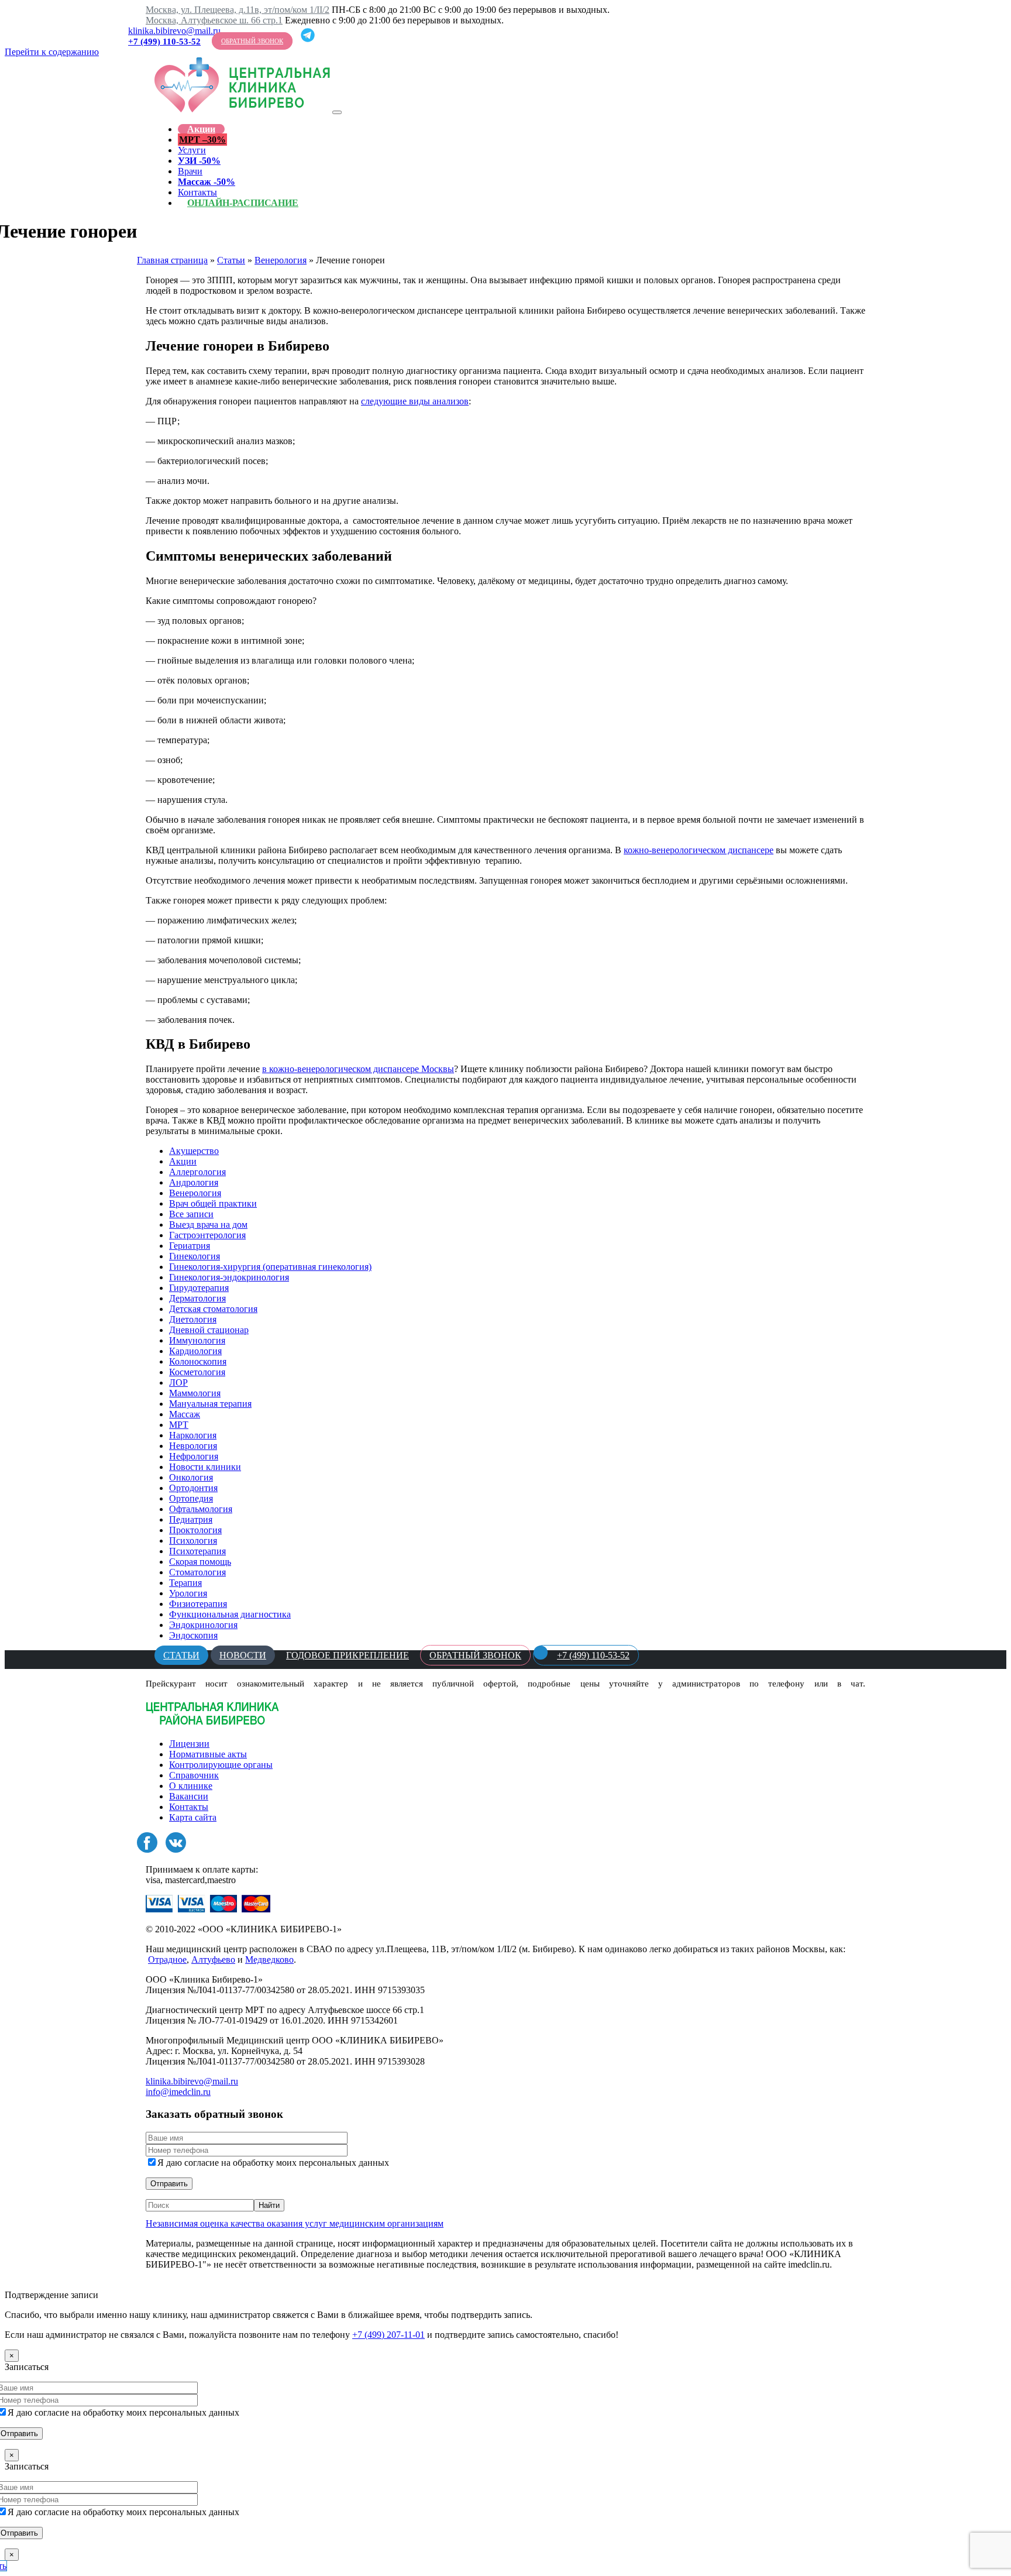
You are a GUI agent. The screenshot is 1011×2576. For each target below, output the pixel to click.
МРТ (179, 1425)
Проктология (195, 1530)
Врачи (190, 171)
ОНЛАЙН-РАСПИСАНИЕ (243, 203)
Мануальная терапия (210, 1404)
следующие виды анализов (415, 401)
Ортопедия (191, 1498)
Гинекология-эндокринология (229, 1277)
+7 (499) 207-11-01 (388, 2335)
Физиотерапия (198, 1604)
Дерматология (197, 1298)
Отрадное (167, 1960)
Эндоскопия (193, 1635)
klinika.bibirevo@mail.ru (174, 31)
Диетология (193, 1319)
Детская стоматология (213, 1309)
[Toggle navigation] (337, 112)
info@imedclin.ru (178, 2092)
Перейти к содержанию (52, 52)
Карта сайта (193, 1817)
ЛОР (178, 1383)
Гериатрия (190, 1246)
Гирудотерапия (199, 1288)
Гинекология (195, 1256)
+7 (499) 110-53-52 (164, 42)
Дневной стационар (209, 1330)
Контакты (189, 1807)
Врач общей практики (213, 1203)
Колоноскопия (198, 1361)
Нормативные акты (208, 1754)
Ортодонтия (193, 1488)
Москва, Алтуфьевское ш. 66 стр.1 (214, 20)
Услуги (192, 150)
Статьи (231, 260)
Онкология (191, 1477)
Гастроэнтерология (207, 1235)
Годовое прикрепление (348, 1655)
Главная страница (172, 260)
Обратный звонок (252, 41)
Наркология (193, 1435)
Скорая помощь (200, 1562)
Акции (201, 129)
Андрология (194, 1182)
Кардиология (195, 1351)
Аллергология (197, 1172)
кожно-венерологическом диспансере (699, 850)
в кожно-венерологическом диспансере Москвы (358, 1069)
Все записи (191, 1214)
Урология (188, 1593)
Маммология (195, 1393)
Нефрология (194, 1456)
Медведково (269, 1960)
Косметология (197, 1372)
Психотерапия (197, 1551)
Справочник (194, 1775)
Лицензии (189, 1744)
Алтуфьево (213, 1960)
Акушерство (194, 1151)
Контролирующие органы (221, 1765)
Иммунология (197, 1340)
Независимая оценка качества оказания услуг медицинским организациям (295, 2223)
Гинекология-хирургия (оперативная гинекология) (270, 1267)
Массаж (185, 1414)
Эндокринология (203, 1625)
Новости (243, 1655)
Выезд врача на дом (208, 1225)
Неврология (193, 1446)
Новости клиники (205, 1467)
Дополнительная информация (205, 2284)
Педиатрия (191, 1519)
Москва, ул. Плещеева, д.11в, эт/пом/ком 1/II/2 (238, 10)
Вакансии (189, 1796)
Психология (193, 1541)
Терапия (185, 1583)
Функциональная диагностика (230, 1614)
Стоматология (197, 1572)
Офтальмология (201, 1509)
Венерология (281, 260)
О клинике (191, 1786)
